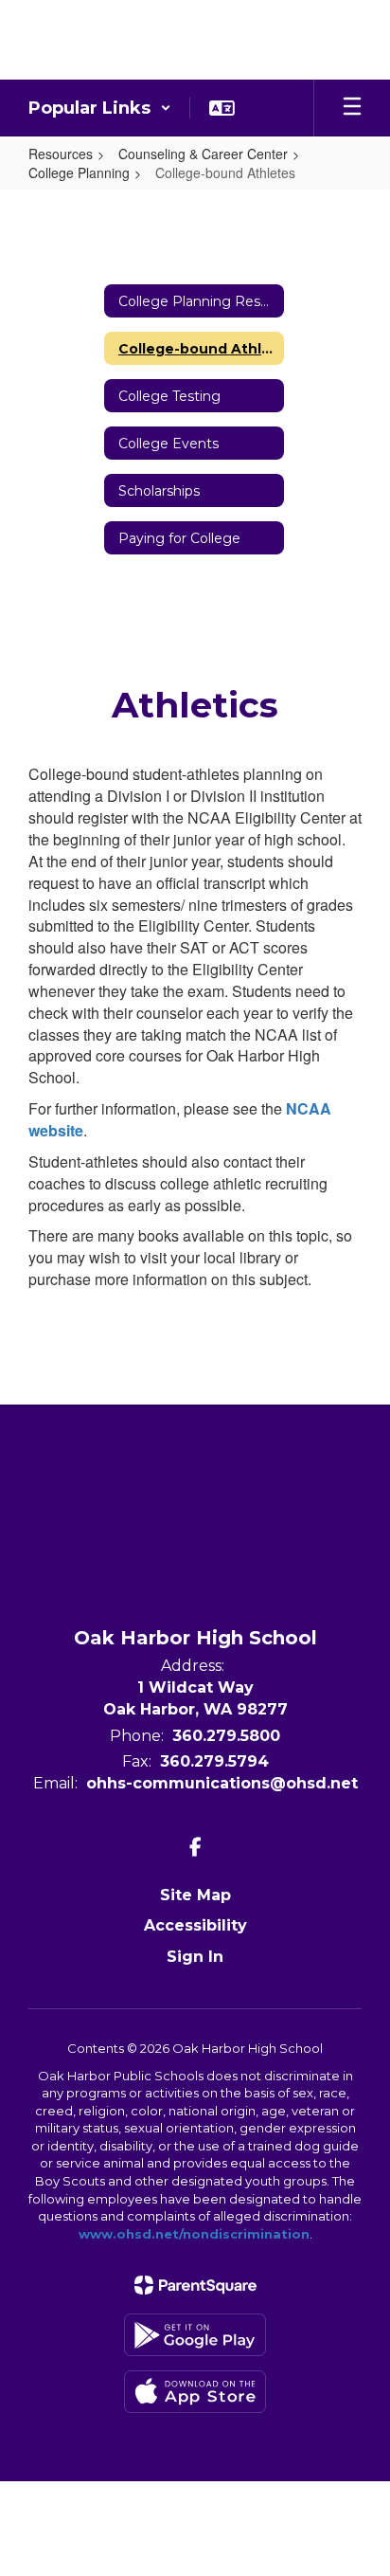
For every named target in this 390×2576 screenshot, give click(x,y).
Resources (61, 154)
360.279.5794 (214, 1761)
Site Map (195, 1895)
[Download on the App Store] (195, 2392)
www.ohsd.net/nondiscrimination (194, 2234)
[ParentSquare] (195, 2285)
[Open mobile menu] (352, 108)
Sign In (195, 1957)
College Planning (79, 172)
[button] (100, 108)
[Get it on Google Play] (195, 2335)
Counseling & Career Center (203, 154)
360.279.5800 (226, 1736)
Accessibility (195, 1925)
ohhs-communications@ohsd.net (222, 1783)
